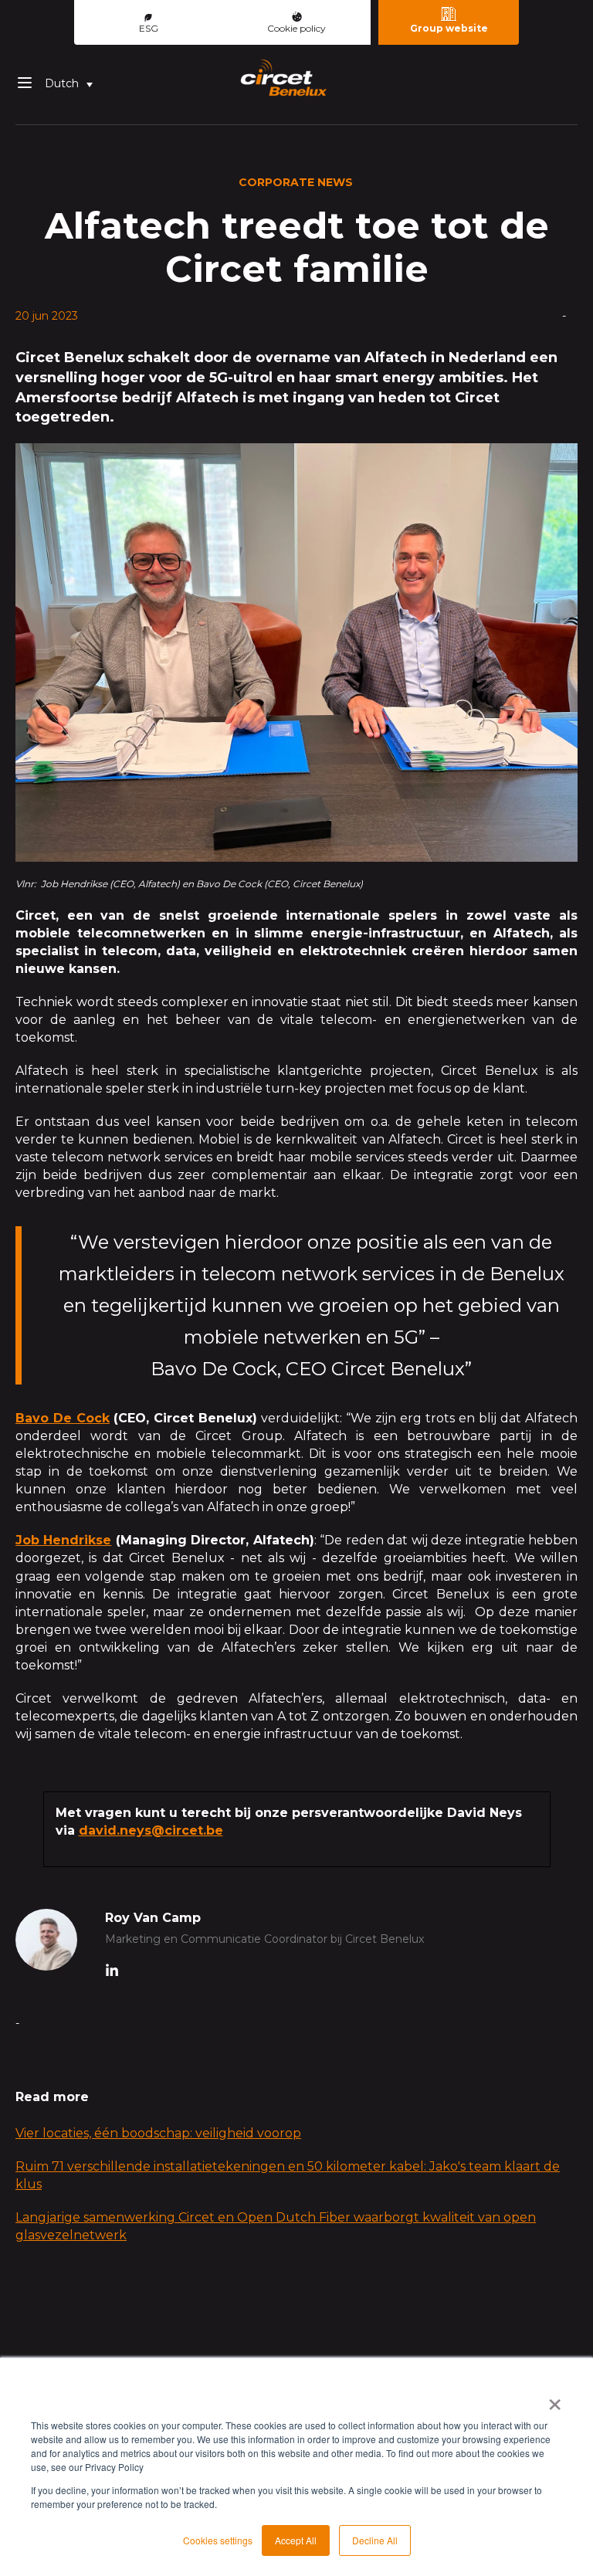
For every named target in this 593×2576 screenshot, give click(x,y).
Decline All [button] (375, 2540)
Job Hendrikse (63, 1540)
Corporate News (296, 182)
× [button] (555, 2399)
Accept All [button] (296, 2540)
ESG (149, 28)
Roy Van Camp (153, 1918)
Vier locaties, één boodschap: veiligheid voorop (158, 2133)
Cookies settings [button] (218, 2540)
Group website (449, 28)
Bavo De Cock (63, 1418)
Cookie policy (296, 28)
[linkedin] (112, 1972)
